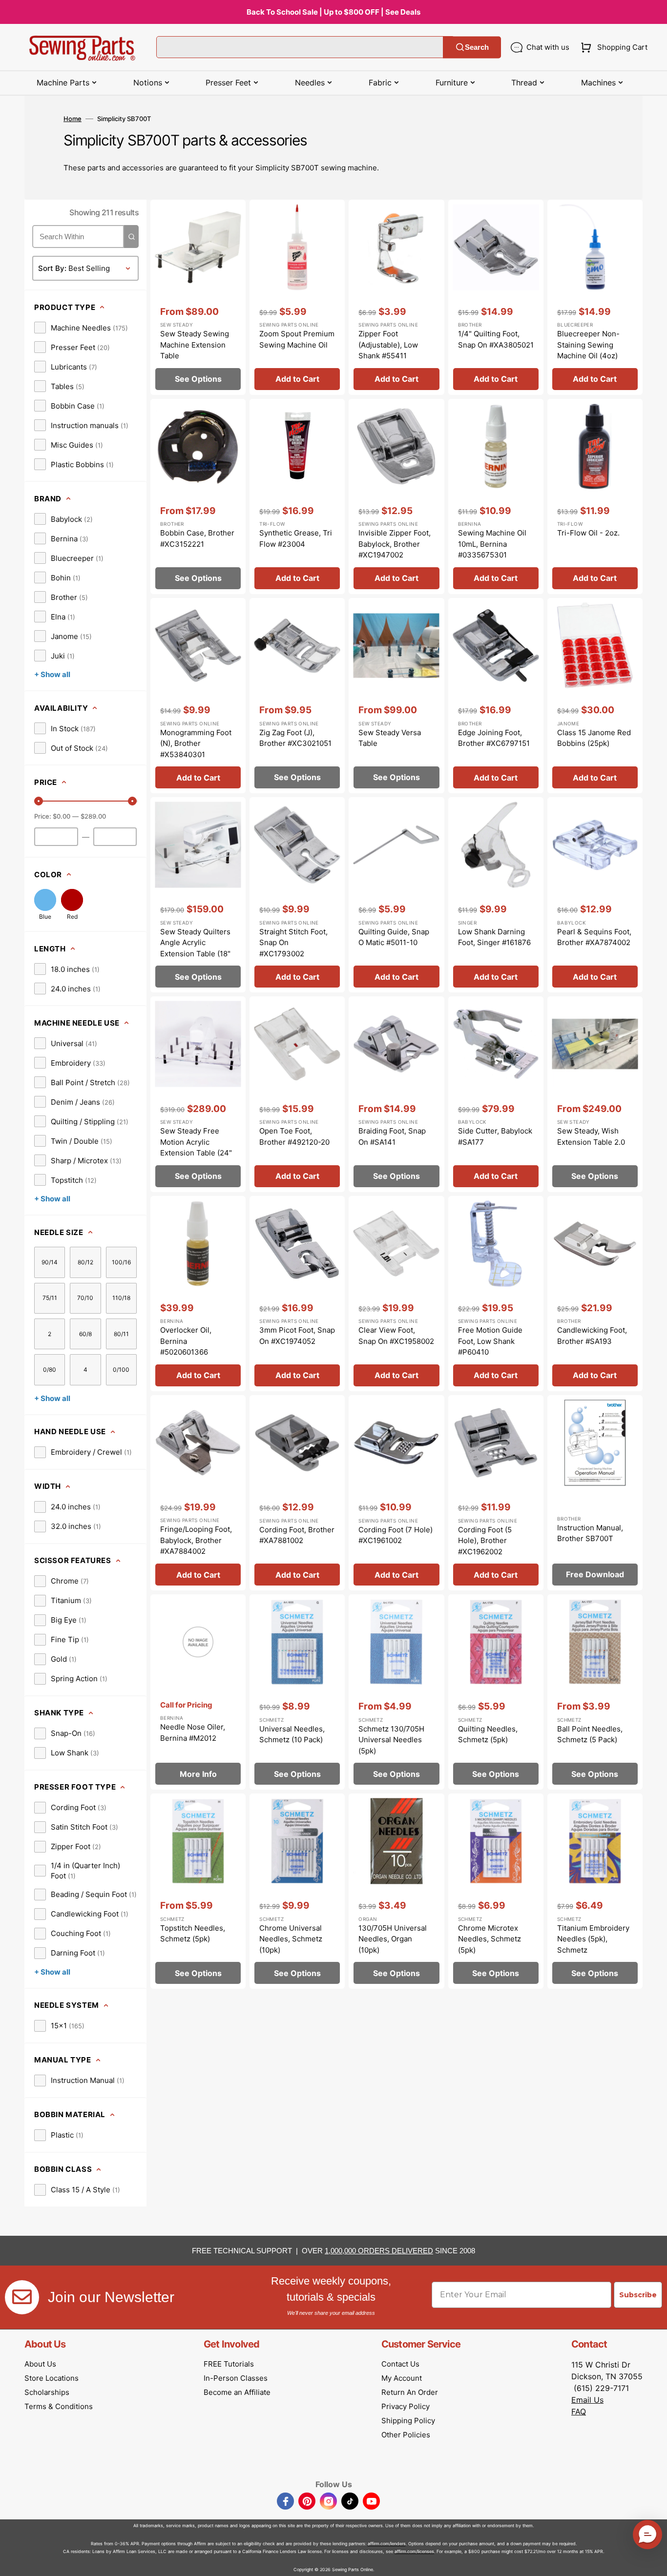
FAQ (579, 2411)
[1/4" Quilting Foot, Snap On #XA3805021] (496, 297)
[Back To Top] (652, 2561)
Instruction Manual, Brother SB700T (590, 1533)
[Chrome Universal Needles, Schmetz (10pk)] (297, 1891)
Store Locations (52, 2378)
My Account (402, 2378)
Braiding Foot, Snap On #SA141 (392, 1136)
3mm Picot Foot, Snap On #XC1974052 (297, 1336)
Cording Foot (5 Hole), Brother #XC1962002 (485, 1541)
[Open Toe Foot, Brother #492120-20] (297, 1094)
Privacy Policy (406, 2406)
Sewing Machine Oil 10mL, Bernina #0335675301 (492, 544)
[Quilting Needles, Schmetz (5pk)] (496, 1692)
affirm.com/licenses (414, 2551)
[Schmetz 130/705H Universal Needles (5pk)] (396, 1692)
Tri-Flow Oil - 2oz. (588, 533)
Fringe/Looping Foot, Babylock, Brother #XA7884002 (196, 1540)
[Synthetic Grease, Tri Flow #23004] (297, 496)
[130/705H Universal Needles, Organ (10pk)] (396, 1891)
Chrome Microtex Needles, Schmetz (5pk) (490, 1939)
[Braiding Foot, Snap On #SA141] (396, 1094)
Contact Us (400, 2364)
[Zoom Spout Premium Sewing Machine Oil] (297, 297)
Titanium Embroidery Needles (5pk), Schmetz (593, 1939)
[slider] (39, 801)
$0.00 (62, 816)
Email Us (587, 2400)
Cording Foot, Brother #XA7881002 (297, 1535)
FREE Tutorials (229, 2364)
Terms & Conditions (59, 2406)
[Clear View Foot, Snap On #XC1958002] (396, 1294)
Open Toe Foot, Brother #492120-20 (294, 1136)
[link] (81, 328)
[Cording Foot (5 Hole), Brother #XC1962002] (496, 1493)
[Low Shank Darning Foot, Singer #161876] (496, 895)
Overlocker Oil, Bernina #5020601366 (186, 1341)
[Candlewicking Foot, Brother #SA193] (595, 1294)
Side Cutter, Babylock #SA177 (495, 1136)
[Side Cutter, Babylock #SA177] (496, 1094)
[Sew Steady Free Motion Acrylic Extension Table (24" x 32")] (198, 1094)
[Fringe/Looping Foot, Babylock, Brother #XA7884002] (198, 1493)
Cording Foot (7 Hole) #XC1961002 (396, 1535)
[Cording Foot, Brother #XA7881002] (297, 1493)
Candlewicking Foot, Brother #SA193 (592, 1336)
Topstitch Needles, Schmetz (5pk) (193, 1934)
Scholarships (47, 2392)
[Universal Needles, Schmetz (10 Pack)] (297, 1692)
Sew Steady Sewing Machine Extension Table (195, 345)
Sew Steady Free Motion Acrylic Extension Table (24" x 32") (196, 1147)
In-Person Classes (236, 2378)
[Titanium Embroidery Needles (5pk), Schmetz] (595, 1891)
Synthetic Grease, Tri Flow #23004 (296, 538)
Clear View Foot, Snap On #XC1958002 (396, 1336)
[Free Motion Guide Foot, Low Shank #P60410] (496, 1294)
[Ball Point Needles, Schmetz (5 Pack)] (595, 1692)
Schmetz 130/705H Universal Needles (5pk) (391, 1740)
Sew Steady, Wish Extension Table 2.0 (591, 1136)
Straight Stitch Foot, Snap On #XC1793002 (293, 943)
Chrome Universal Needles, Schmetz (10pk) (291, 1939)
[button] (612, 47)
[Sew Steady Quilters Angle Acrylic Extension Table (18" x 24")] (198, 895)
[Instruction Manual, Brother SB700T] (595, 1493)
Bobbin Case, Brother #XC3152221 (197, 538)
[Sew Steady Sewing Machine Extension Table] (198, 297)
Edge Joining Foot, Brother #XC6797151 (494, 738)
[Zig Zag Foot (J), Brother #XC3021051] (297, 696)
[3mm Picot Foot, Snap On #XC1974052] (297, 1294)
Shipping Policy (408, 2421)
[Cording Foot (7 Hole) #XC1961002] (396, 1493)
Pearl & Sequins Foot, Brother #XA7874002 (594, 937)
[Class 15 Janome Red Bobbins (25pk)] (595, 696)
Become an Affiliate (237, 2392)
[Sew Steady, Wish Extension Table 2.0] (595, 1094)
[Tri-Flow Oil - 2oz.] (595, 496)
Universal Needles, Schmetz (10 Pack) (292, 1734)
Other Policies (406, 2435)
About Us (40, 2364)
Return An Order (410, 2392)
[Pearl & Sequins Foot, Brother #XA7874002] (595, 895)
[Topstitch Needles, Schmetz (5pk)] (198, 1891)
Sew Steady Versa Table (390, 738)
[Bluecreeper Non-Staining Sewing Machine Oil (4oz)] (595, 297)
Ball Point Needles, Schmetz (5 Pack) (590, 1734)
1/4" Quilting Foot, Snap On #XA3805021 (496, 339)
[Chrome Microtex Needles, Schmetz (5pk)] (496, 1891)
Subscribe (638, 2295)
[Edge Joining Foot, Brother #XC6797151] (496, 696)
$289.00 (93, 816)
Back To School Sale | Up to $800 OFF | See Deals (333, 12)
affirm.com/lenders (387, 2544)
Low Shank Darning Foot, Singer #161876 (494, 937)
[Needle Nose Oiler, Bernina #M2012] (198, 1692)
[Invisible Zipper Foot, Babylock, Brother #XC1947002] (396, 496)
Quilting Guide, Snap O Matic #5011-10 (394, 937)
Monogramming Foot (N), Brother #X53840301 (196, 743)
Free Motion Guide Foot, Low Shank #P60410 (490, 1341)
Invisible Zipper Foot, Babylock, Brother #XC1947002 (395, 544)
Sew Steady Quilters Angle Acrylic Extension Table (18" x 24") (195, 948)
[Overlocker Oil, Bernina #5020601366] (198, 1294)
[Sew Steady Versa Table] (396, 696)
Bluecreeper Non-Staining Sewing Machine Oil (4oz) (588, 345)
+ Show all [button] (52, 674)
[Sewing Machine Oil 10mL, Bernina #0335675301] (496, 496)
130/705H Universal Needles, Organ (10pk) (393, 1939)
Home (73, 119)
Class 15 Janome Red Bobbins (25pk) (594, 738)
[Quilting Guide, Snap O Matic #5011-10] (396, 895)
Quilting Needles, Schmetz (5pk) (488, 1734)
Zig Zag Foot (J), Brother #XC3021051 (295, 738)
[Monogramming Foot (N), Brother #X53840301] (198, 696)
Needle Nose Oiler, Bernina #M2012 (193, 1732)
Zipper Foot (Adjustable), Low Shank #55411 (388, 345)
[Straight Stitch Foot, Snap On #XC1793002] (297, 895)
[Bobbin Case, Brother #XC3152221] (198, 496)
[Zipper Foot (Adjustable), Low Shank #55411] (396, 297)
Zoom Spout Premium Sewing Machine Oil (297, 339)
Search (477, 47)
